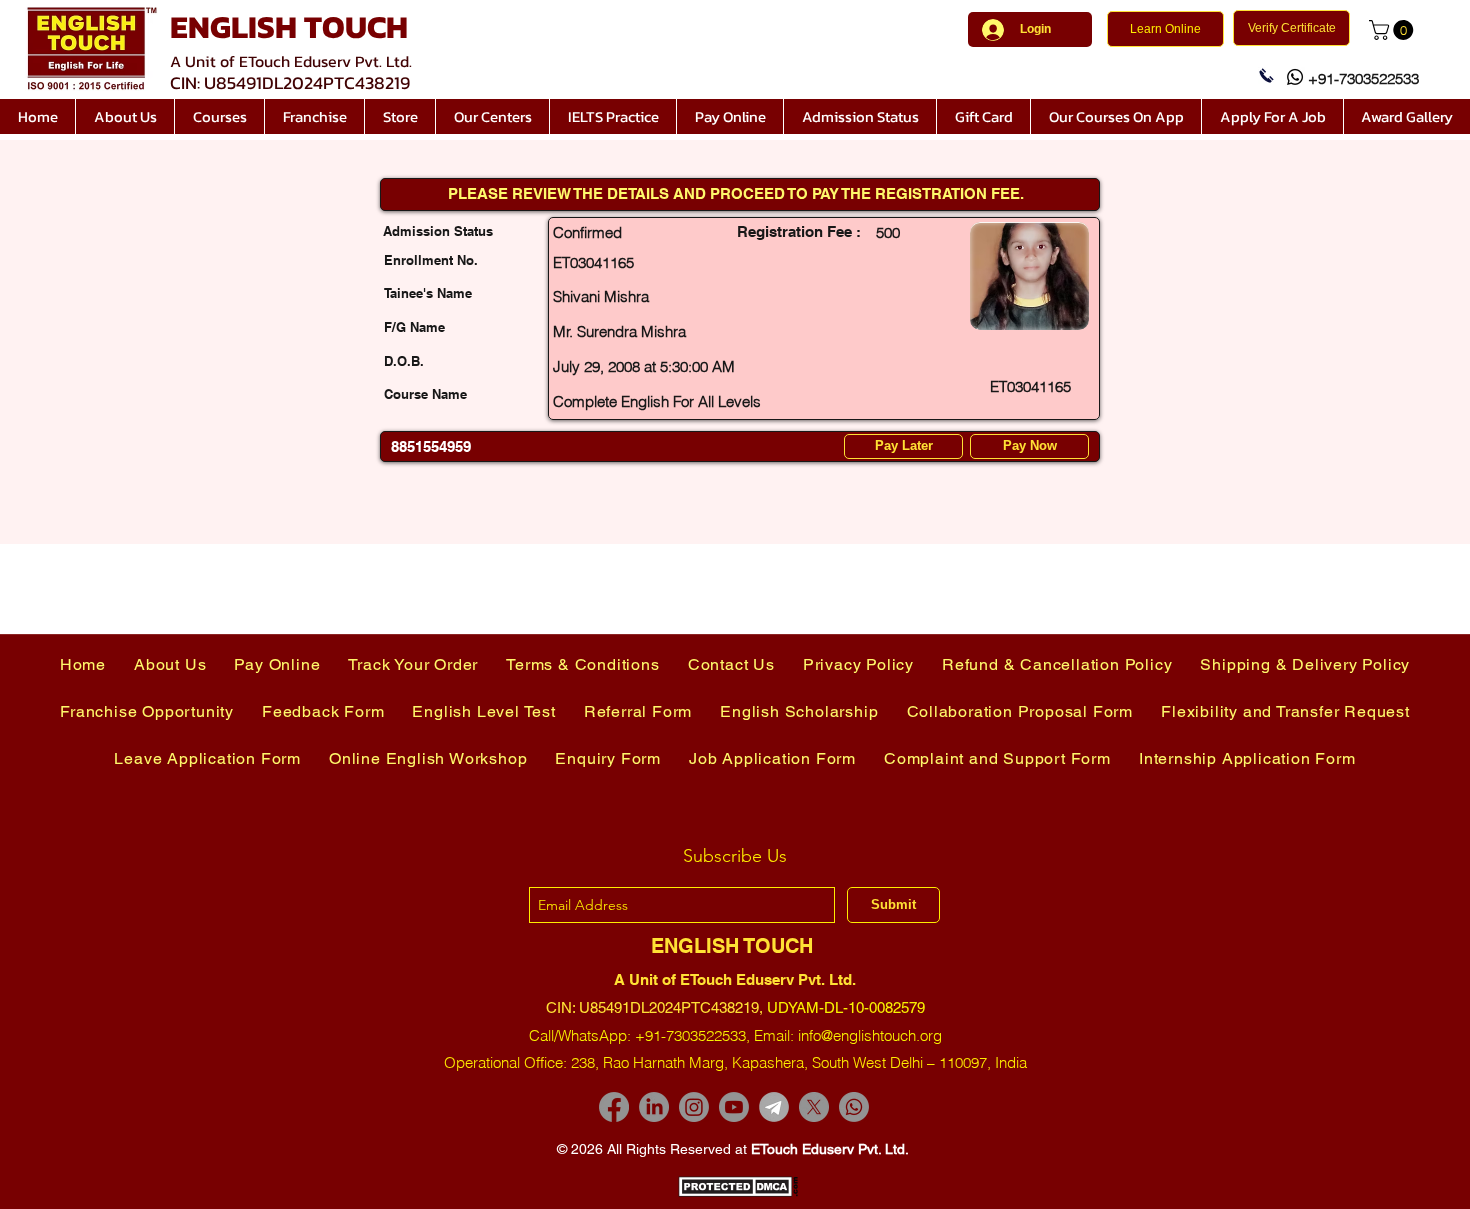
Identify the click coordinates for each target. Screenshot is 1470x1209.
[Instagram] (694, 1107)
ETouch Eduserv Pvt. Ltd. (830, 1149)
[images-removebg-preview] (774, 1107)
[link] (1393, 30)
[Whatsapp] (854, 1107)
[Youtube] (734, 1107)
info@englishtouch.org (870, 1035)
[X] (814, 1107)
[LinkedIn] (654, 1107)
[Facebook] (614, 1107)
